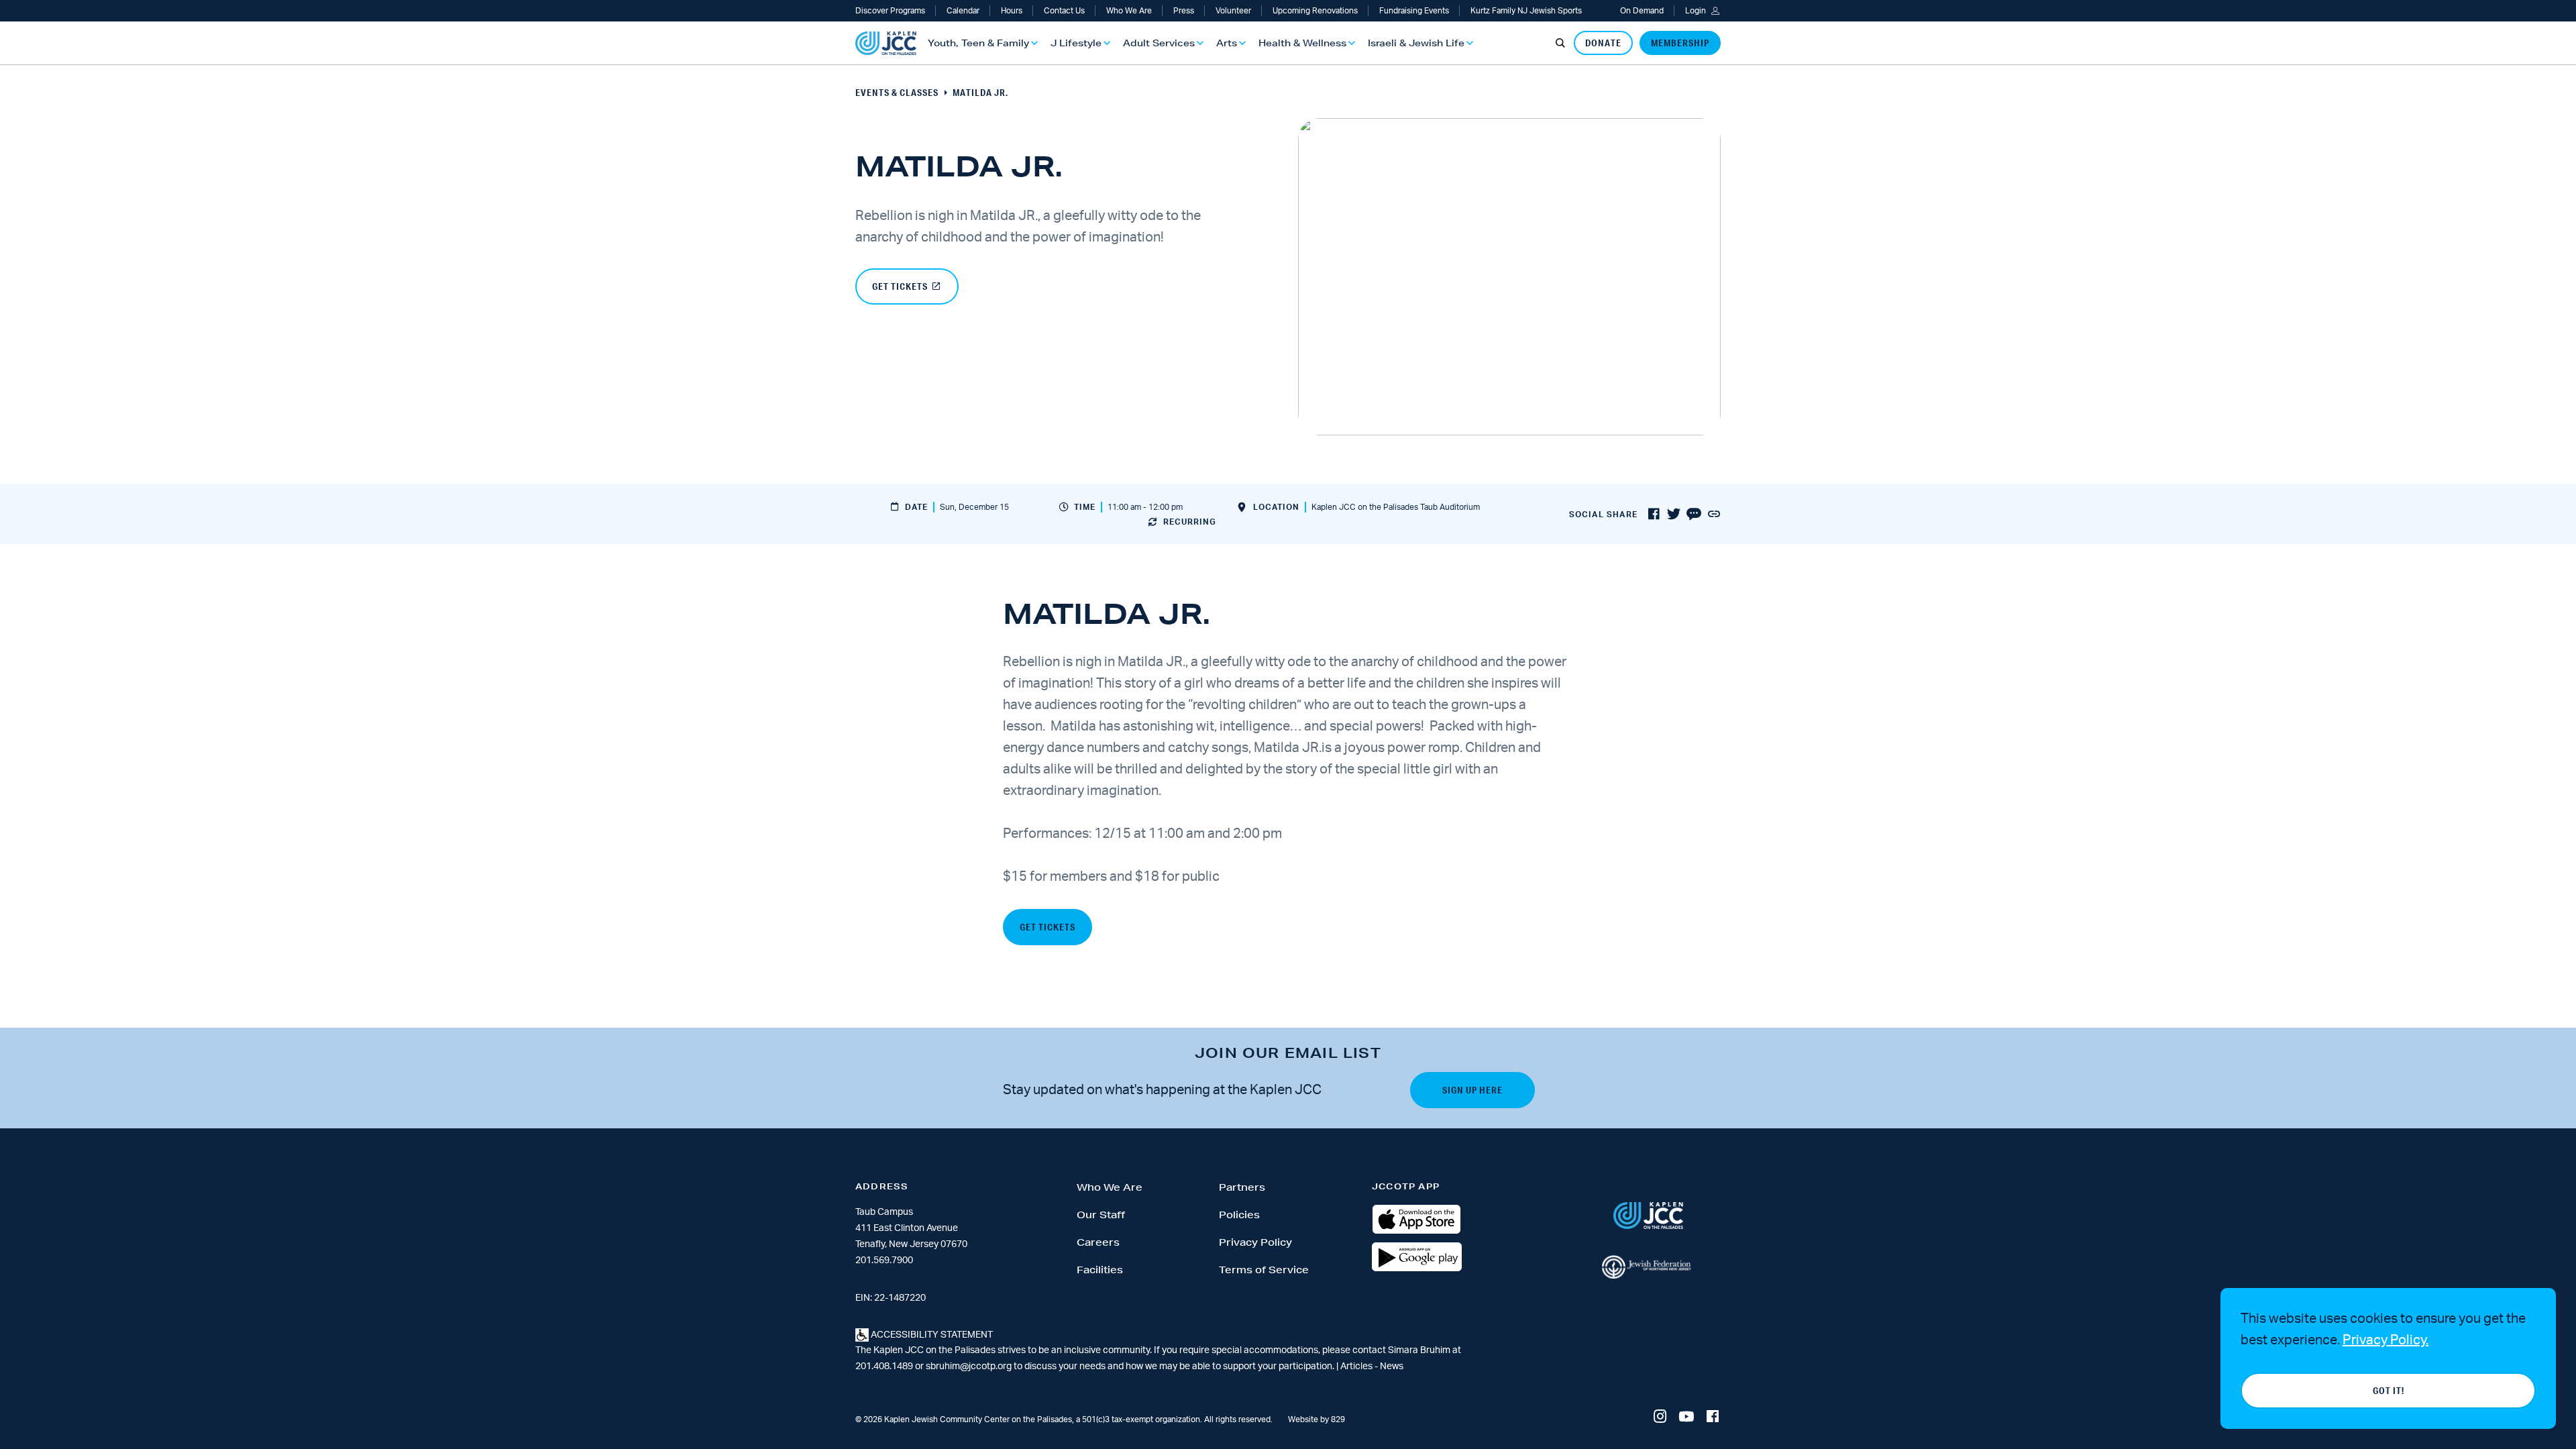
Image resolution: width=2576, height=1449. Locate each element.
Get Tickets (900, 286)
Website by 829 (1317, 1419)
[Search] (1560, 43)
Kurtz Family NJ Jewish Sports (1526, 11)
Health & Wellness (1302, 43)
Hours (1012, 11)
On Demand (1642, 11)
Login (1696, 11)
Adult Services (1159, 43)
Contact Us (1064, 11)
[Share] (1714, 515)
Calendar (963, 11)
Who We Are (1129, 11)
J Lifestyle (1076, 43)
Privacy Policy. (2385, 1340)
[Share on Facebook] (1654, 515)
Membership (1680, 43)
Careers (1098, 1242)
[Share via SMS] (1694, 515)
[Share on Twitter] (1674, 515)
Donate (1603, 43)
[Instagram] (1660, 1417)
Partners (1242, 1187)
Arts (1227, 43)
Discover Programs (890, 11)
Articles (1357, 1366)
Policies (1239, 1215)
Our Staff (1101, 1215)
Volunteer (1233, 11)
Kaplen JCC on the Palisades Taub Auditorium (1396, 507)
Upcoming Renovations (1315, 11)
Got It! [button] (2389, 1391)
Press (1184, 11)
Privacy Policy (1255, 1242)
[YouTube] (1686, 1417)
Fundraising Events (1414, 11)
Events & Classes (897, 93)
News (1392, 1366)
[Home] (886, 43)
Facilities (1100, 1270)
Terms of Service (1264, 1270)
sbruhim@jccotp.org (969, 1366)
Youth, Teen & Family (978, 43)
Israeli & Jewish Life (1416, 43)
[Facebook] (1713, 1417)
